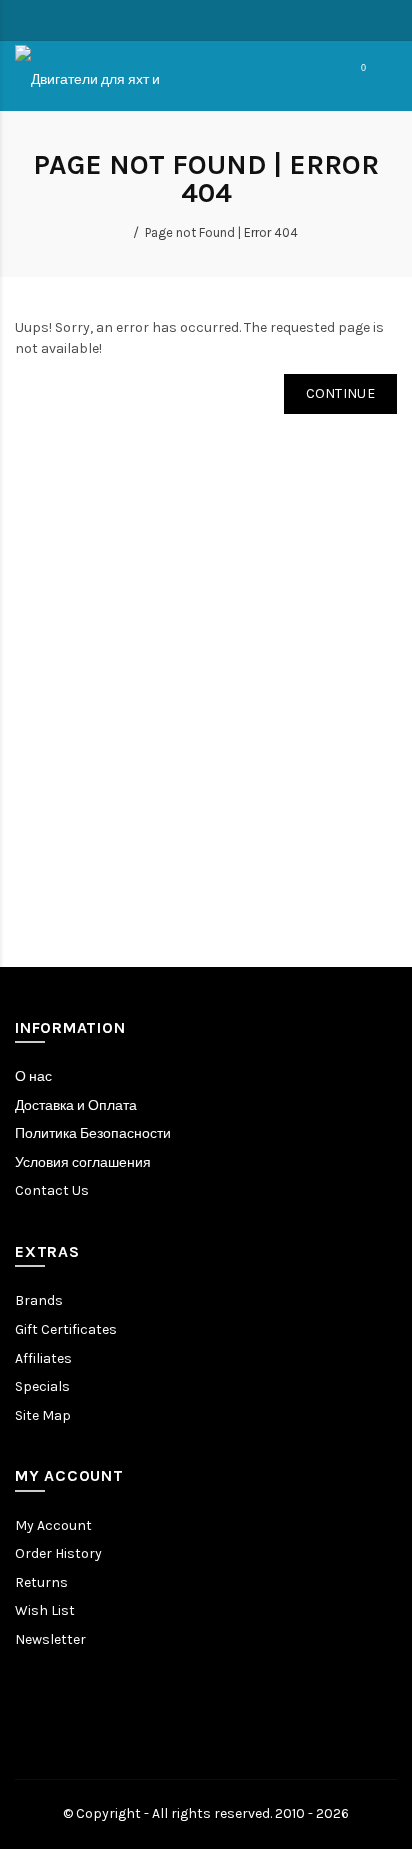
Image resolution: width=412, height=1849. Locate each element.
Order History (58, 1553)
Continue (340, 393)
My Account (53, 1525)
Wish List (45, 1610)
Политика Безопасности (93, 1133)
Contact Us (52, 1190)
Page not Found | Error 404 (221, 232)
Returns (41, 1582)
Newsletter (50, 1639)
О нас (33, 1076)
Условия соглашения (83, 1162)
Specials (42, 1386)
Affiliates (43, 1358)
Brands (39, 1300)
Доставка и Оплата (76, 1105)
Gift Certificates (66, 1329)
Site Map (43, 1415)
